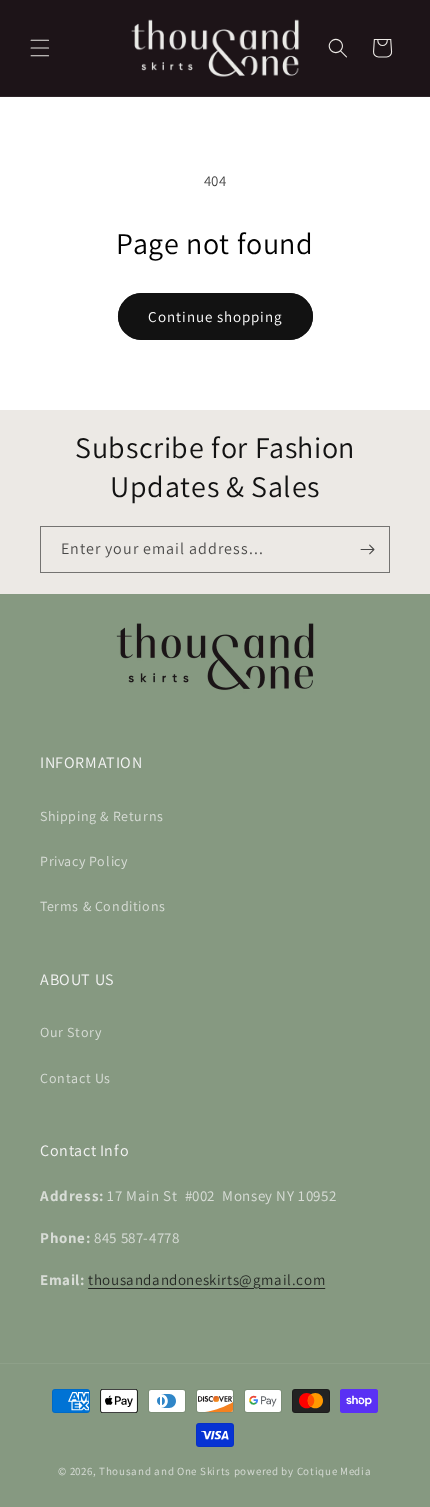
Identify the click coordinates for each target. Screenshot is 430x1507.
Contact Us (75, 1078)
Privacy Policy (83, 861)
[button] (40, 48)
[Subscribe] (367, 549)
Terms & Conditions (103, 906)
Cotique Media (334, 1471)
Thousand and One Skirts (165, 1471)
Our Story (70, 1032)
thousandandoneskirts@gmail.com (206, 1279)
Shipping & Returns (102, 816)
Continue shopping (215, 316)
